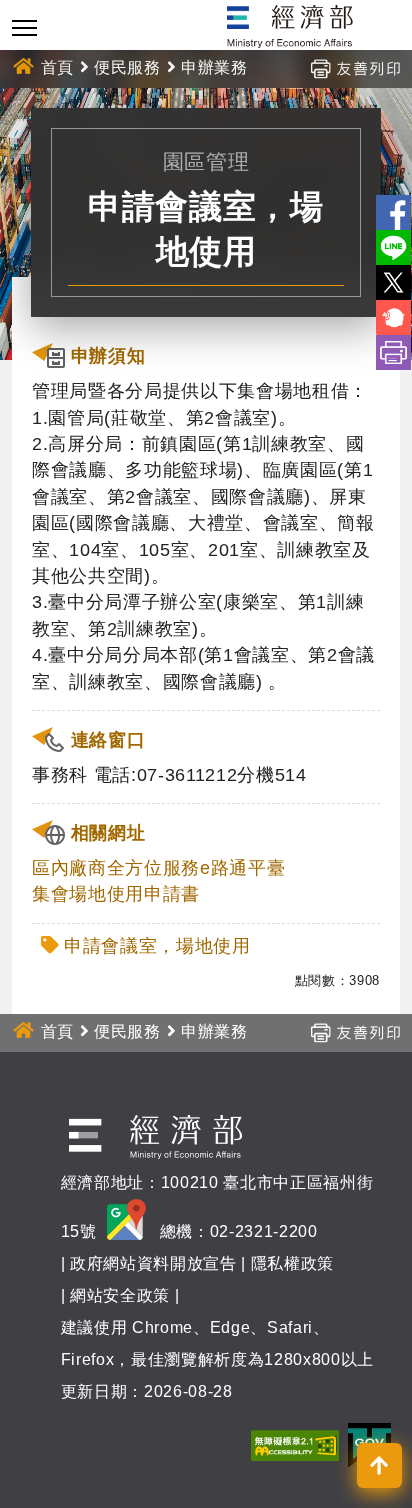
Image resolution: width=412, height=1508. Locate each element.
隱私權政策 (292, 1263)
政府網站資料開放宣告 (153, 1263)
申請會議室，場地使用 (157, 946)
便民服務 (127, 67)
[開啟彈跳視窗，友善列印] (355, 67)
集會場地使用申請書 (116, 894)
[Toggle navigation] (24, 27)
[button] (379, 1465)
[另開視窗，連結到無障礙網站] (295, 1444)
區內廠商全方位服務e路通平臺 (158, 868)
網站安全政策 (120, 1295)
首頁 (57, 67)
